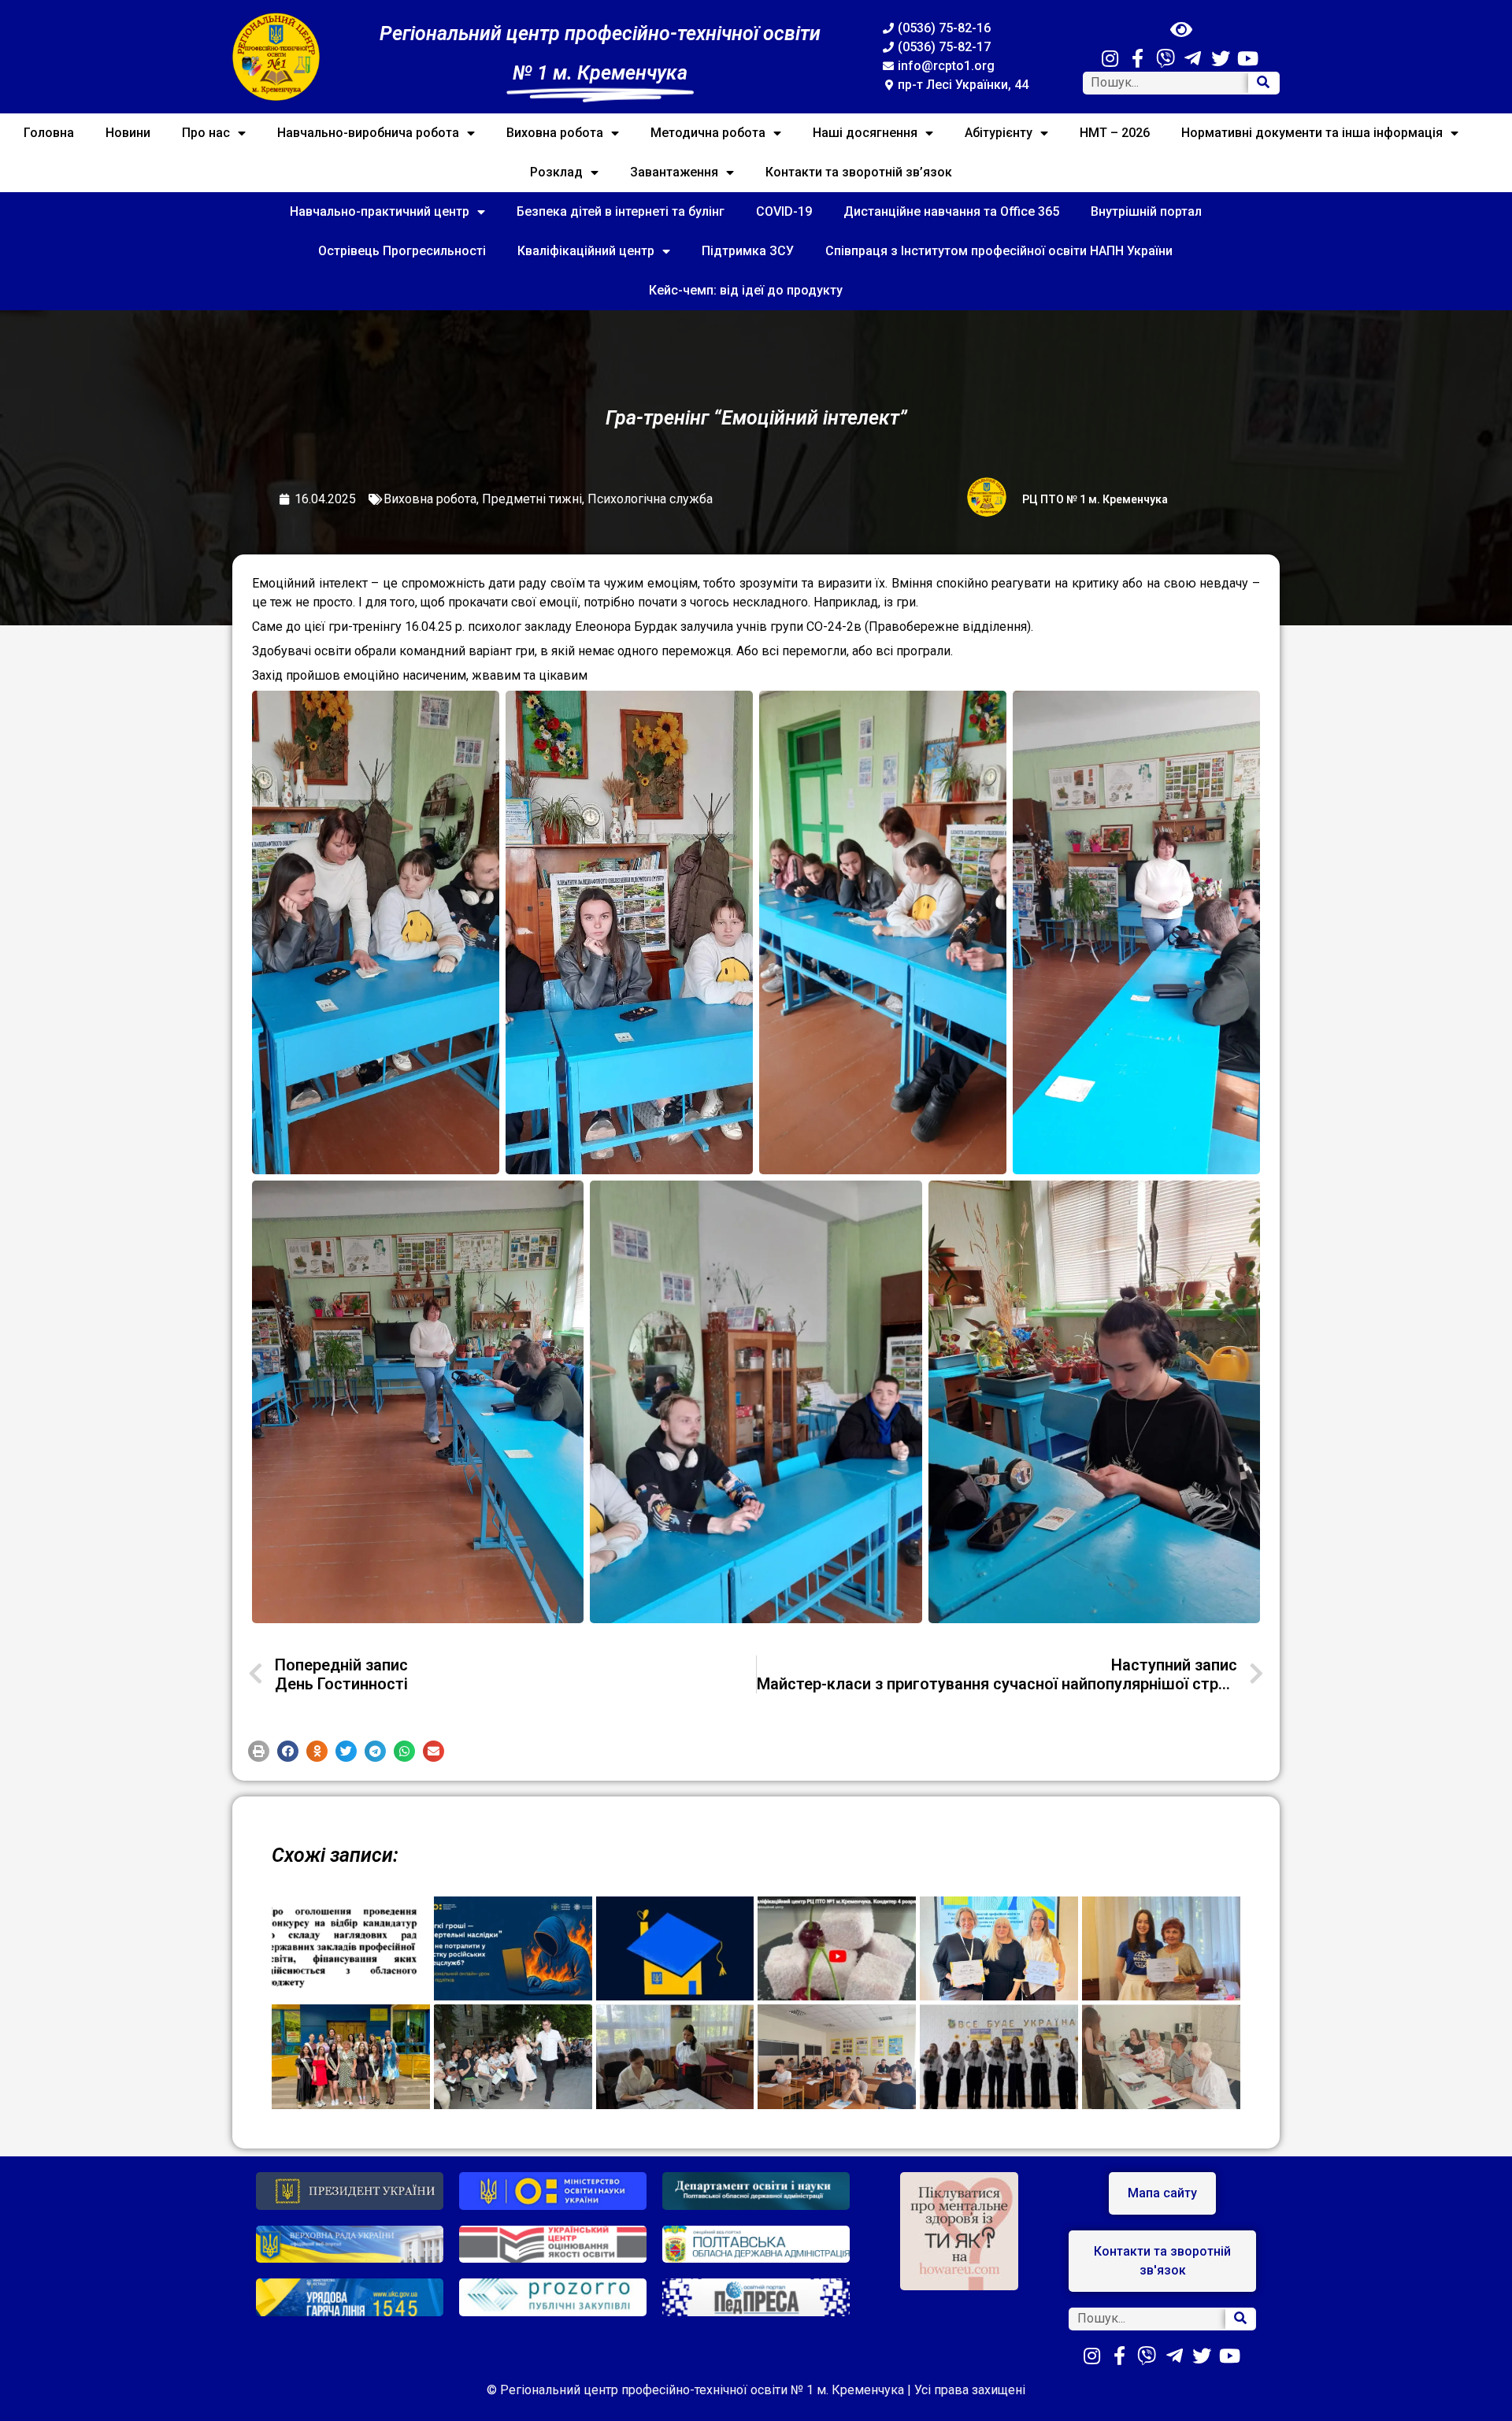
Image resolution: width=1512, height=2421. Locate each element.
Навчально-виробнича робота (368, 133)
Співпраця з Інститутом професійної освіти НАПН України (999, 251)
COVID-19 (784, 211)
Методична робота (708, 133)
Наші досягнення (865, 133)
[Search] (1263, 83)
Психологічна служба (650, 499)
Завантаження (674, 172)
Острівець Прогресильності (402, 251)
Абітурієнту (999, 133)
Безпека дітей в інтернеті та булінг (621, 211)
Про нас (206, 133)
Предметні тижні (532, 499)
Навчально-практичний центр (380, 211)
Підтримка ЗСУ (748, 251)
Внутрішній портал (1146, 211)
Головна (49, 133)
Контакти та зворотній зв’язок (859, 172)
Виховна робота (555, 133)
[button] (259, 1751)
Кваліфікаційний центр (586, 251)
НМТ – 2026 (1115, 133)
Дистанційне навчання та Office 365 (951, 211)
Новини (128, 133)
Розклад (556, 172)
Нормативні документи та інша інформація (1312, 133)
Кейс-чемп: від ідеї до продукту (746, 290)
